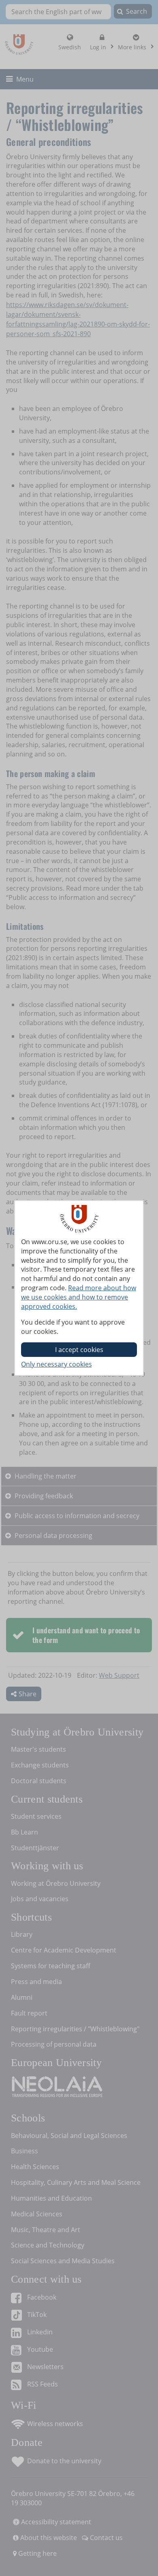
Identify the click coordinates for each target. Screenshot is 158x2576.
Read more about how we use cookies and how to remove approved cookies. (79, 1297)
